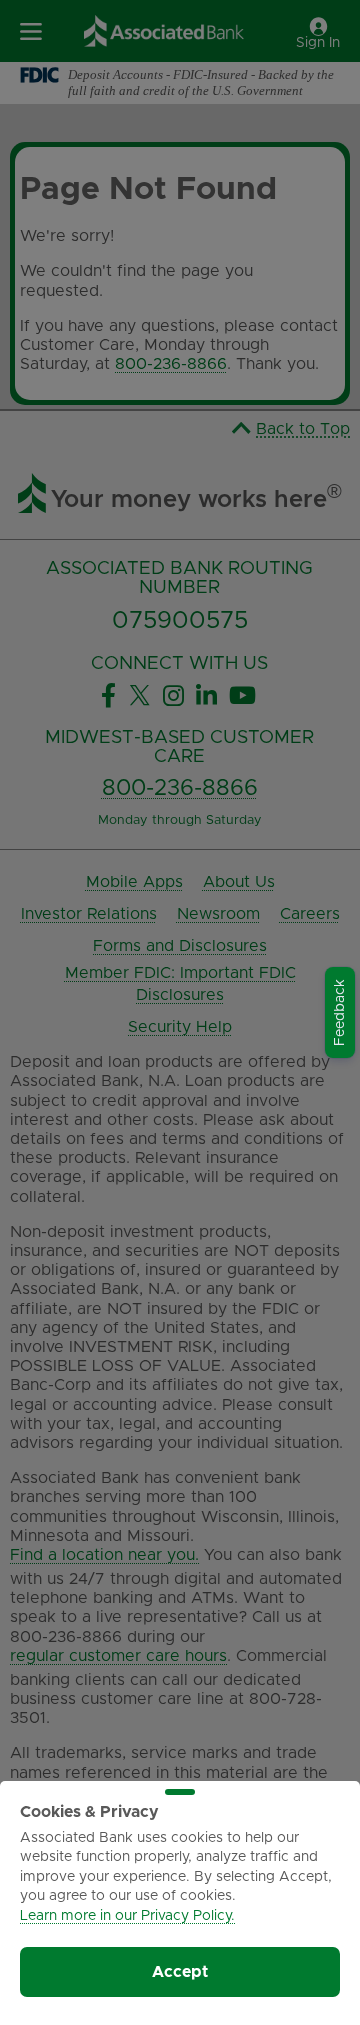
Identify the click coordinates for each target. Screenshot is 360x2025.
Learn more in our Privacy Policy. (127, 1916)
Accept (180, 1972)
